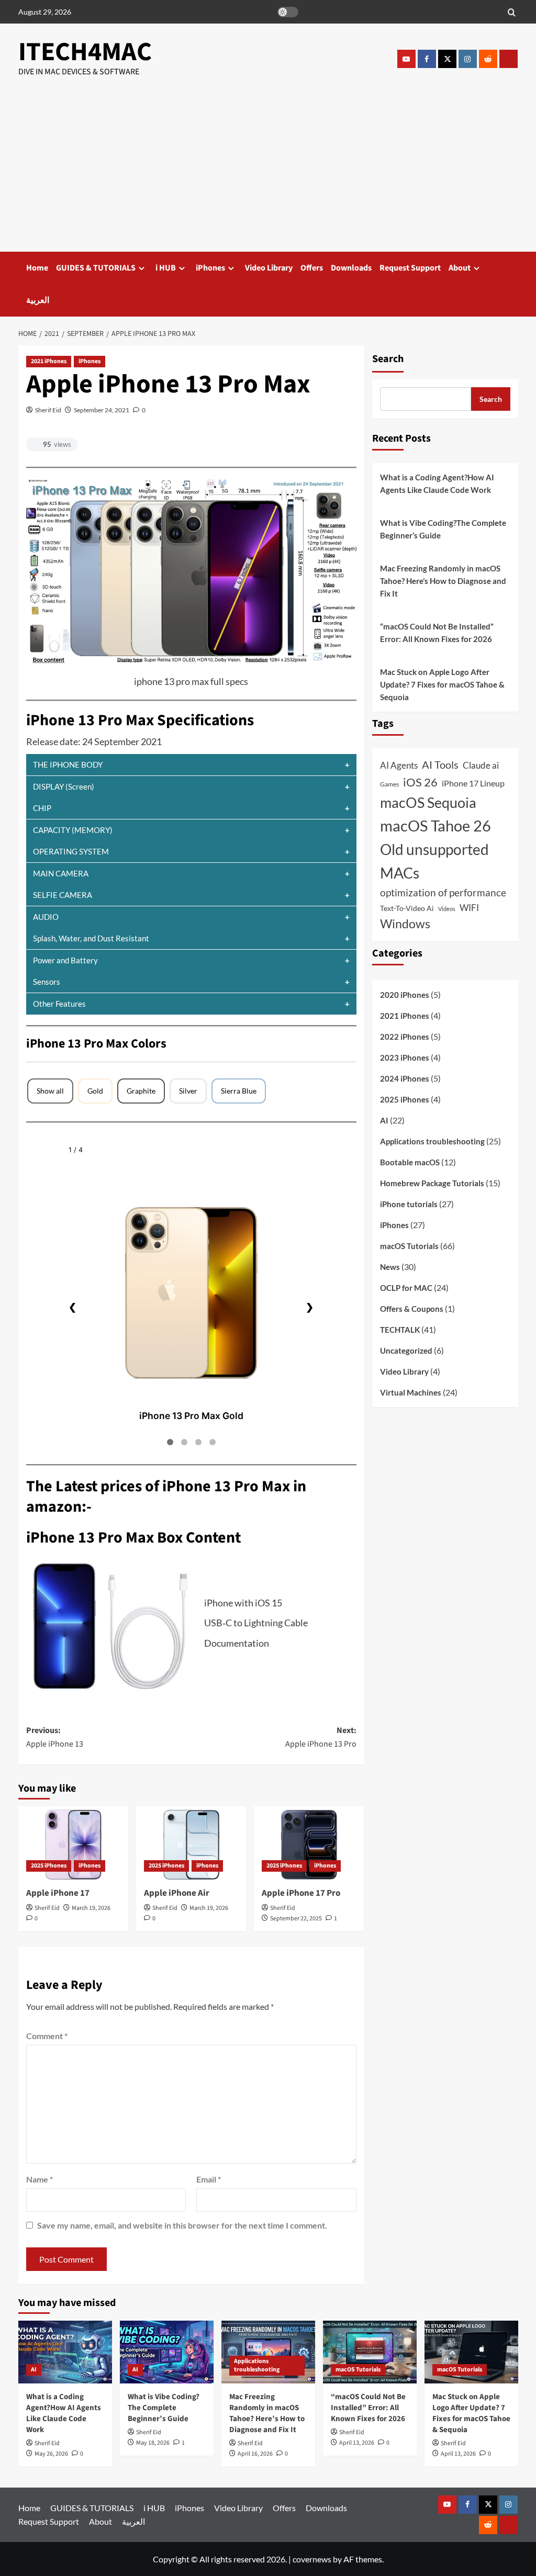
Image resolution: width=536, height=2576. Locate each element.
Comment (47, 2036)
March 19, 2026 (91, 1908)
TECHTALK (400, 1330)
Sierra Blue (239, 1091)
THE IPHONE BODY (68, 764)
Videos (447, 909)
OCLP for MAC (406, 1288)
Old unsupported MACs (434, 861)
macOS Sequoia (428, 802)
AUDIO (46, 917)
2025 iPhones (49, 1866)
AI (384, 1120)
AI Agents (399, 765)
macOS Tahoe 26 (435, 825)
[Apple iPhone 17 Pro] (309, 1843)
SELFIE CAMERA (63, 895)
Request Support (410, 268)
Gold (95, 1091)
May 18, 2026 (153, 2443)
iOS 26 (420, 782)
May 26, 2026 (51, 2454)
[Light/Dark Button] (288, 12)
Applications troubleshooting (432, 1141)
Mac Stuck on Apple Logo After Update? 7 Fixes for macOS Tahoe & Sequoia (442, 684)
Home (37, 268)
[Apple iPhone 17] (73, 1843)
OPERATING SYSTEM (71, 851)
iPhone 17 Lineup (473, 783)
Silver (188, 1091)
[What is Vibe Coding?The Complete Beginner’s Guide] (167, 2352)
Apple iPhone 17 (58, 1893)
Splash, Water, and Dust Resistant (91, 938)
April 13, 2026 (357, 2443)
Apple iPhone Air (177, 1893)
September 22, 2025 (296, 1919)
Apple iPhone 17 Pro (301, 1893)
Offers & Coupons (412, 1309)
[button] (512, 12)
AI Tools (440, 764)
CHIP (42, 808)
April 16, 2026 (255, 2454)
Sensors (47, 982)
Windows (405, 924)
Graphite (141, 1091)
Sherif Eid (48, 410)
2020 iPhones (405, 995)
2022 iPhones (405, 1037)
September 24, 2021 (102, 410)
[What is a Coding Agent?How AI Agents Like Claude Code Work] (65, 2352)
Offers (312, 268)
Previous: (55, 1737)
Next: (321, 1737)
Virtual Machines (411, 1392)
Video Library (269, 268)
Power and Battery (65, 960)
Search (388, 359)
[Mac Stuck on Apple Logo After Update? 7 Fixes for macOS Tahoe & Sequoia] (471, 2352)
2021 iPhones (49, 361)
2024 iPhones (405, 1078)
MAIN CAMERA (61, 873)
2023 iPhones (405, 1058)
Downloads (351, 268)
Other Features (59, 1004)
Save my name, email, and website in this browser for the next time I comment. (182, 2225)
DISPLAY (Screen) (64, 786)
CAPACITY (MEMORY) (73, 830)
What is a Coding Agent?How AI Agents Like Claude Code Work (437, 483)
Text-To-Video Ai (407, 908)
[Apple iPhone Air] (191, 1843)
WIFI (469, 908)
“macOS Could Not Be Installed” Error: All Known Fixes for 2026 (437, 633)
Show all (50, 1091)
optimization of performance (443, 892)
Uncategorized (406, 1351)
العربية (38, 300)
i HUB (166, 268)
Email (209, 2179)
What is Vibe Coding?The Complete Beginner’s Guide (443, 529)
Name (40, 2179)
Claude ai (481, 766)
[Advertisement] (268, 173)
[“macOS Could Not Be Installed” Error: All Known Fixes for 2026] (370, 2352)
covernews (312, 2559)
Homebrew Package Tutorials (432, 1183)
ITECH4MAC (85, 52)
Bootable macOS (410, 1162)
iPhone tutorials (409, 1204)
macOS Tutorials (409, 1246)
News (390, 1267)
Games (389, 784)
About (460, 268)
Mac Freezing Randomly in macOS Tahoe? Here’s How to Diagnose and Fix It (443, 581)
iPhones (210, 268)
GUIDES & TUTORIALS (96, 268)
